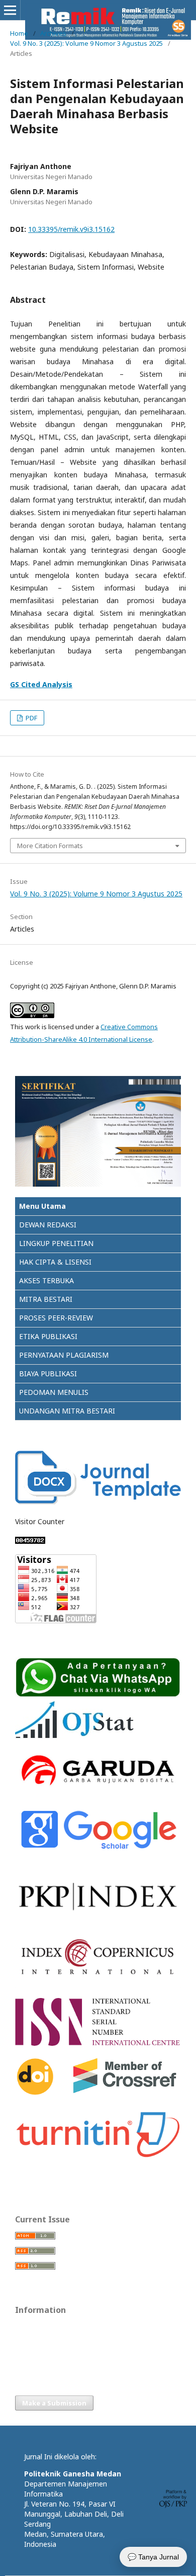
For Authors (33, 2343)
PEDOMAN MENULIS (54, 1392)
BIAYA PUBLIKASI (48, 1374)
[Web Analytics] (30, 1541)
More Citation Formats (50, 846)
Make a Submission (54, 2403)
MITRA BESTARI (46, 1299)
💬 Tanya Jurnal (153, 2557)
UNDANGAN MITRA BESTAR (66, 1411)
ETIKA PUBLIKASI (48, 1336)
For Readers (33, 2328)
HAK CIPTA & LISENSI (55, 1262)
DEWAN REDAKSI (48, 1225)
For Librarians (35, 2358)
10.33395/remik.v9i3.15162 (71, 229)
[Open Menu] (10, 10)
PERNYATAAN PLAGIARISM (64, 1355)
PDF (31, 718)
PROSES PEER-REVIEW (56, 1318)
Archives (53, 33)
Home (19, 33)
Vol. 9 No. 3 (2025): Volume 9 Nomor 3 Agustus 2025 (86, 43)
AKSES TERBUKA (46, 1280)
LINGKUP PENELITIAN (56, 1243)
